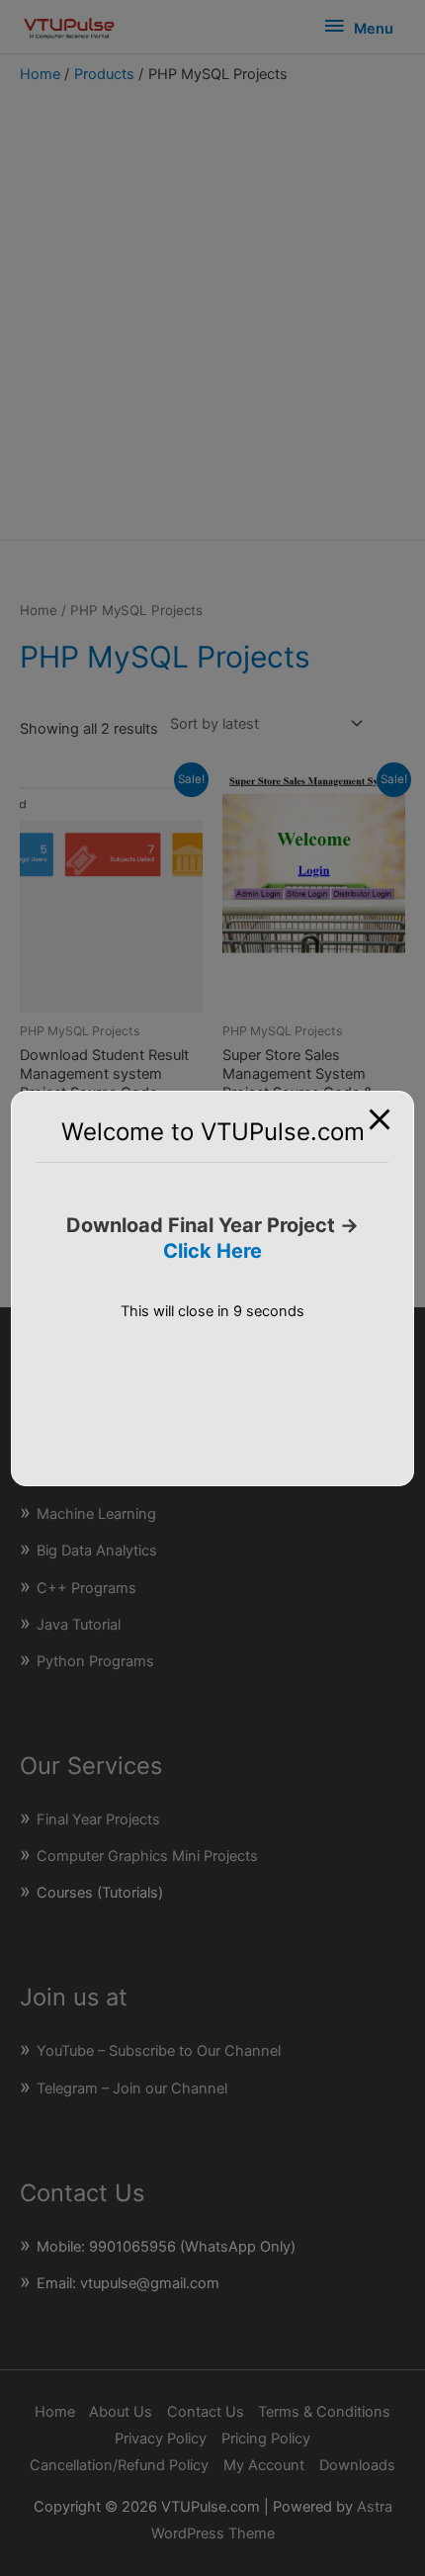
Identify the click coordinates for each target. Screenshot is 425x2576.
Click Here (212, 1251)
